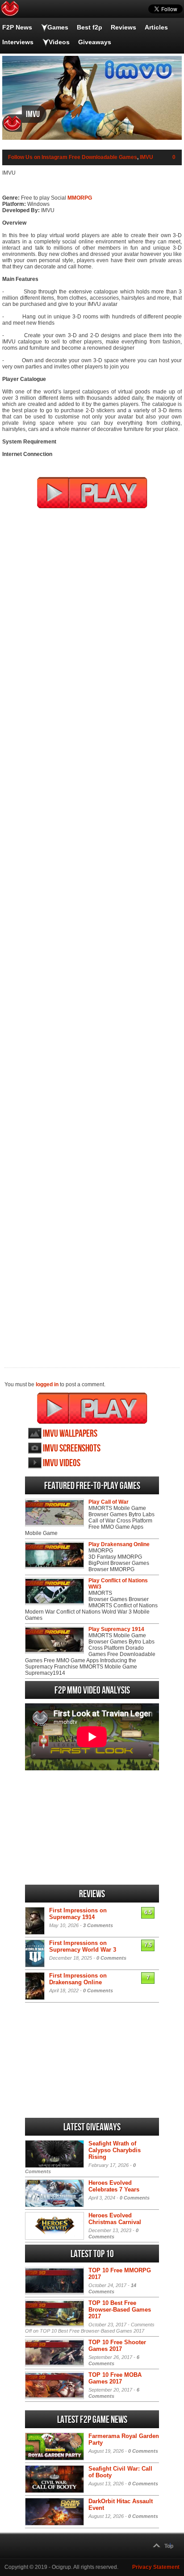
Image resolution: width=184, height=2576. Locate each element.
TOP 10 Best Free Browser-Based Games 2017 (120, 2310)
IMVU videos (62, 1463)
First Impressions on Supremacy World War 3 (83, 1946)
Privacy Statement (156, 2567)
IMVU (146, 157)
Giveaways (95, 42)
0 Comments (111, 1958)
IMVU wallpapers (70, 1434)
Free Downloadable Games (103, 157)
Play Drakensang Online (119, 1544)
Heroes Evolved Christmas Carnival (115, 2219)
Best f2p (90, 27)
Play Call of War (109, 1502)
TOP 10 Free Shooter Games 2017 (117, 2346)
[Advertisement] (92, 932)
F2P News (17, 27)
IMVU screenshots (72, 1449)
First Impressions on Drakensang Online (78, 1979)
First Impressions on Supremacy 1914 (78, 1914)
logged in (47, 1384)
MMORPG (80, 198)
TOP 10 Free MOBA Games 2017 (115, 2378)
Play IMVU (92, 1408)
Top (169, 2546)
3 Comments (98, 1925)
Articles (156, 27)
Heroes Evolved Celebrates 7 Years (114, 2186)
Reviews (123, 27)
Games (58, 27)
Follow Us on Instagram (38, 157)
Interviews (18, 42)
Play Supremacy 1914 (116, 1629)
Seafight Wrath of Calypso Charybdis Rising (115, 2150)
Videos (59, 42)
